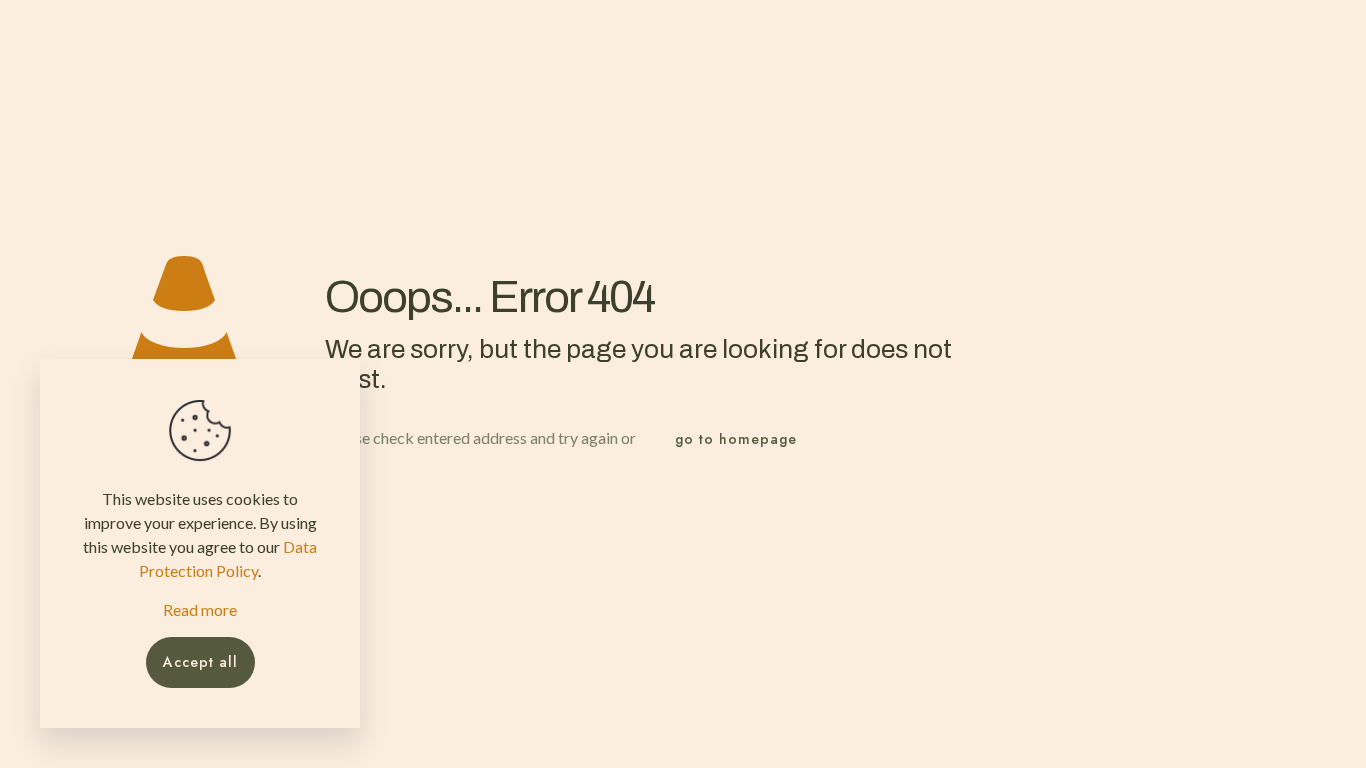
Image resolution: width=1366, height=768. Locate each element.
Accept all (200, 662)
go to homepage (736, 439)
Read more (200, 609)
